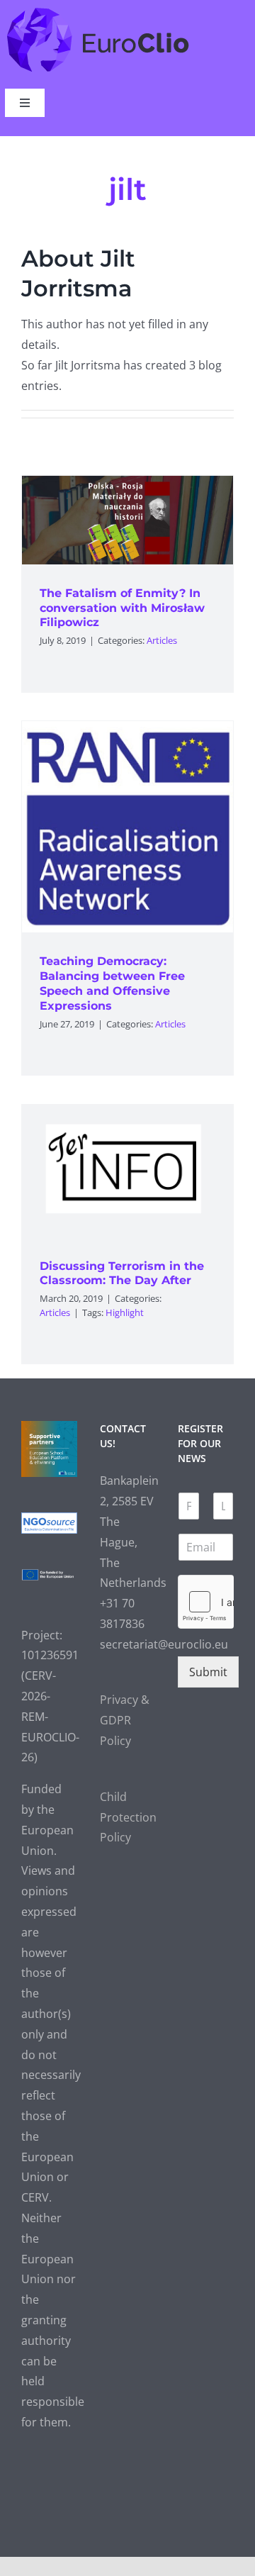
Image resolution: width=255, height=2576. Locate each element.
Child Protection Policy (128, 1817)
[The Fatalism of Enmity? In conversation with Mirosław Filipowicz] (127, 520)
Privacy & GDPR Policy (125, 1720)
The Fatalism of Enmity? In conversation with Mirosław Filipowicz (122, 608)
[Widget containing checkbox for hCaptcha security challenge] (206, 1602)
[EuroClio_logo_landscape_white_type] (98, 11)
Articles (162, 640)
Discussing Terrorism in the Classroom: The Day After (122, 1273)
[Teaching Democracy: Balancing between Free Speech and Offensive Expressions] (127, 827)
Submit (208, 1672)
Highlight (125, 1312)
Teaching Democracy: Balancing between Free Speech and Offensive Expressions (112, 983)
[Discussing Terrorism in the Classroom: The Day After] (127, 1171)
